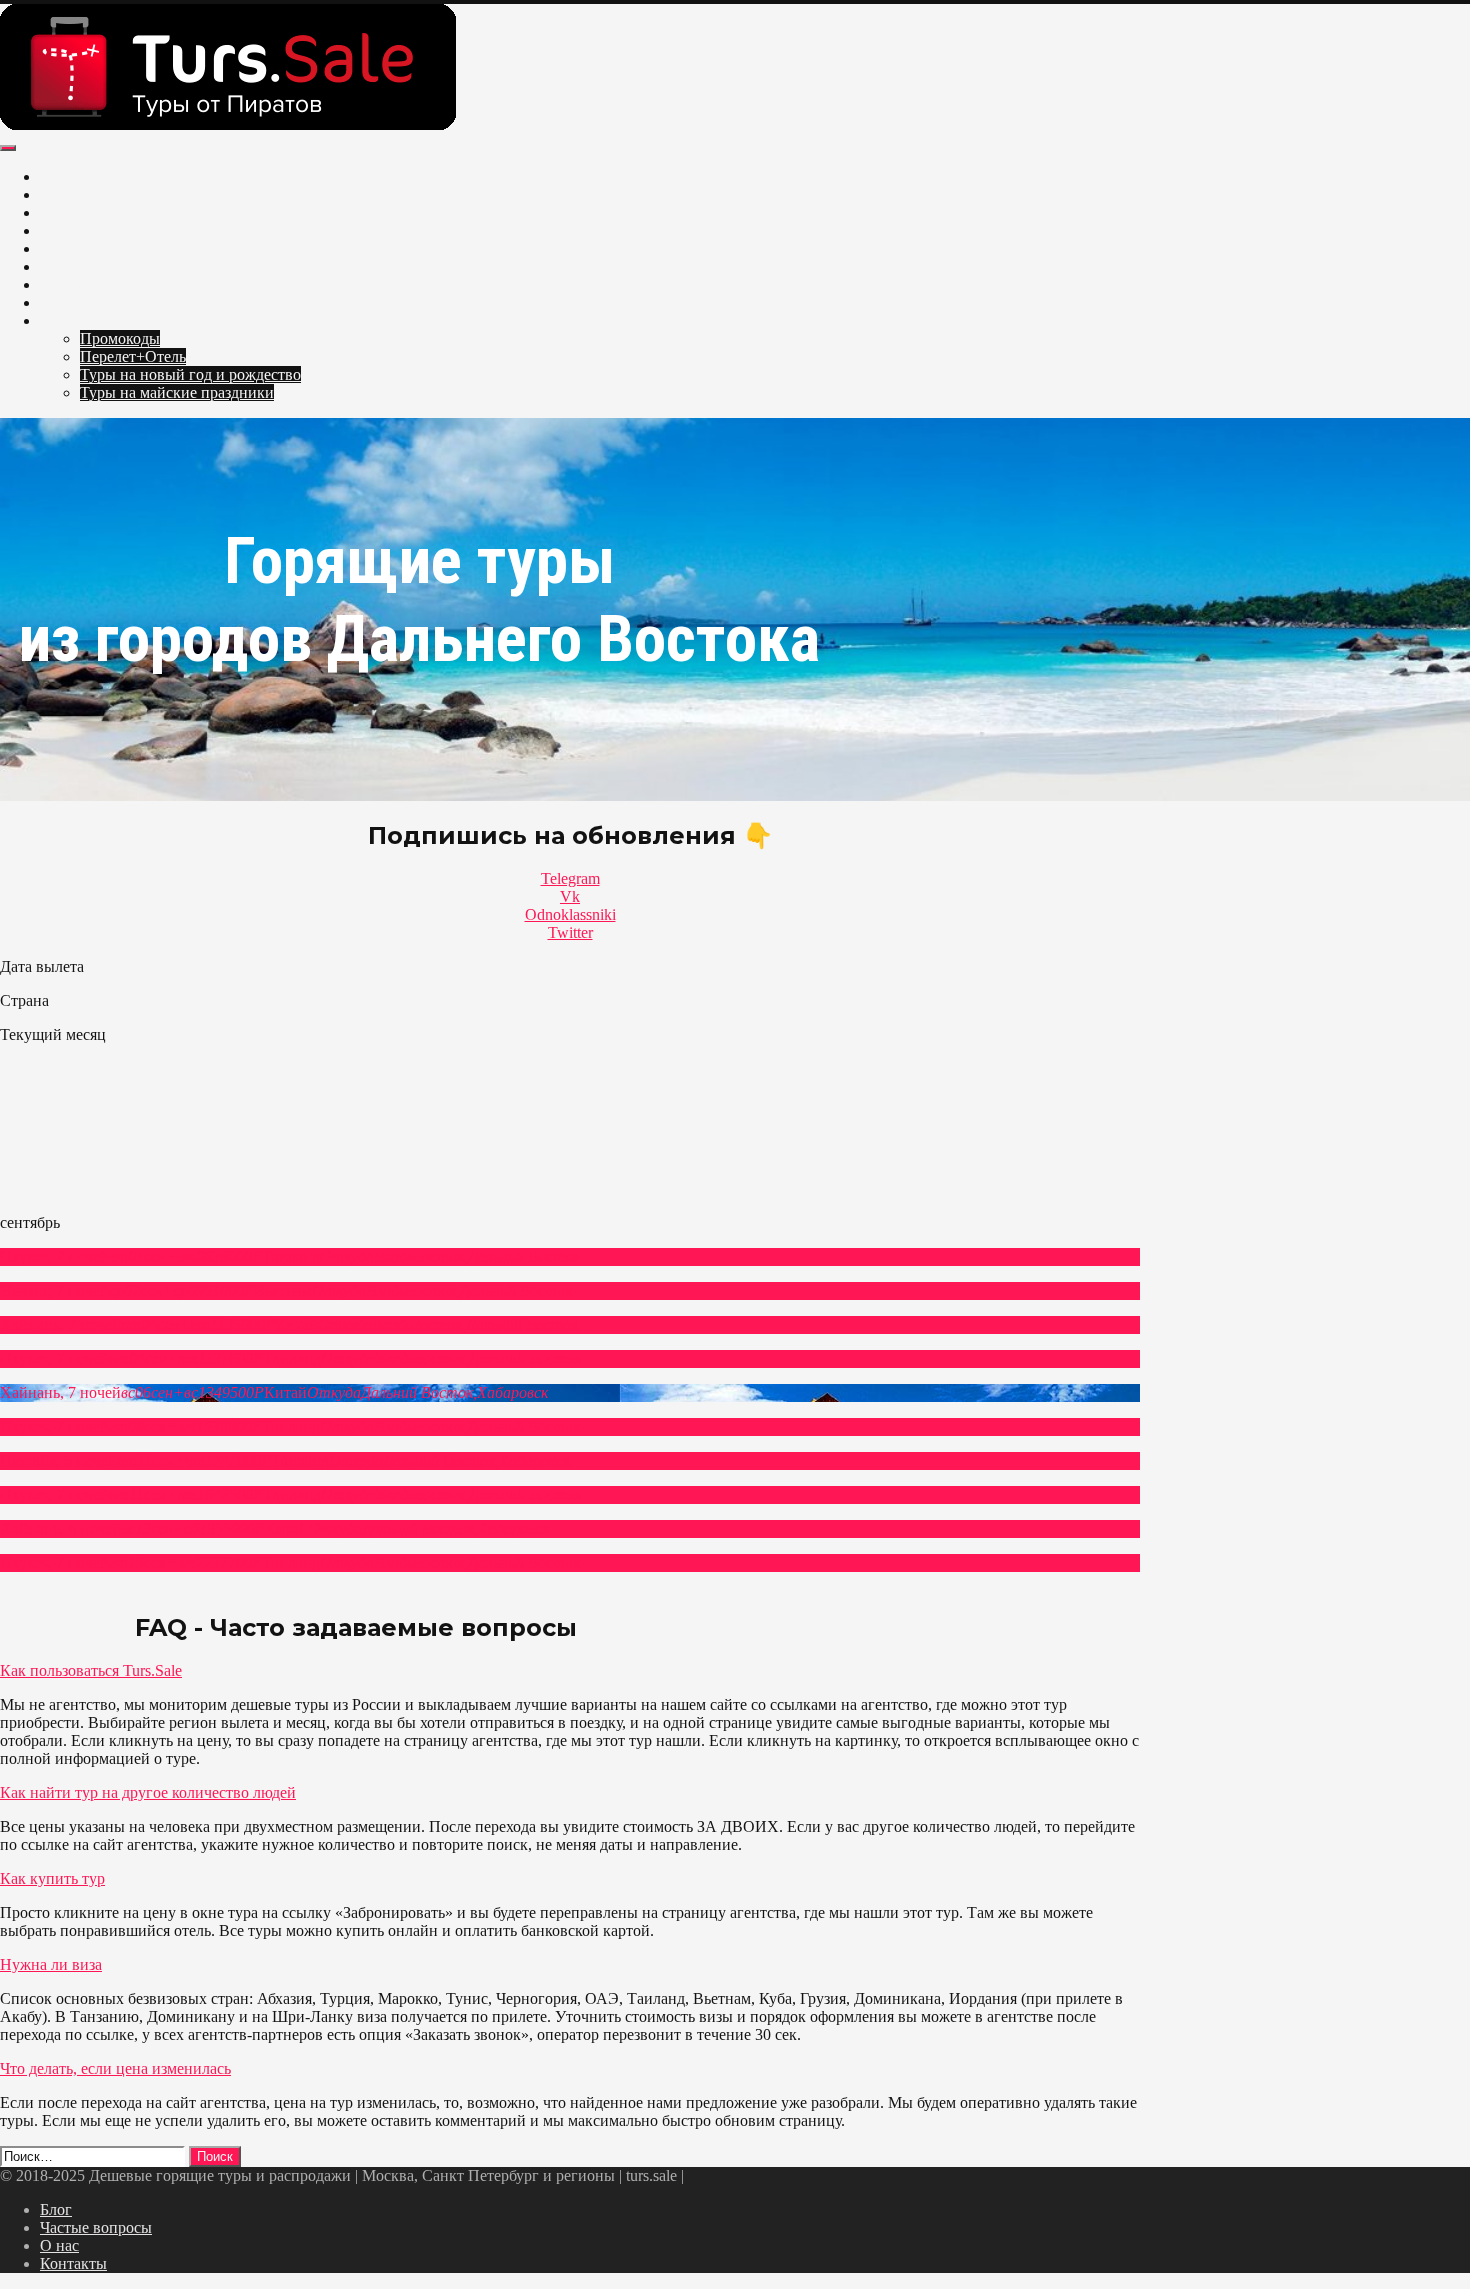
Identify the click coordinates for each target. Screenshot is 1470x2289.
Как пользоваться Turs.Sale (91, 1670)
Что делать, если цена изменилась (115, 2068)
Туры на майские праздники (177, 392)
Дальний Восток (96, 302)
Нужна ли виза (51, 1964)
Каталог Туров (90, 320)
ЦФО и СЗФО (89, 212)
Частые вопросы (96, 2227)
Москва (66, 176)
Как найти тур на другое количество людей (148, 1792)
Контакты (73, 2263)
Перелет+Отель (133, 356)
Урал (56, 230)
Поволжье (74, 248)
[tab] (570, 1671)
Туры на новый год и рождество (190, 374)
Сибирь (66, 284)
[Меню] (8, 148)
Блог (56, 2209)
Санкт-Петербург (99, 194)
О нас (59, 2245)
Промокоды (120, 338)
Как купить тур (52, 1878)
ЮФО (60, 266)
